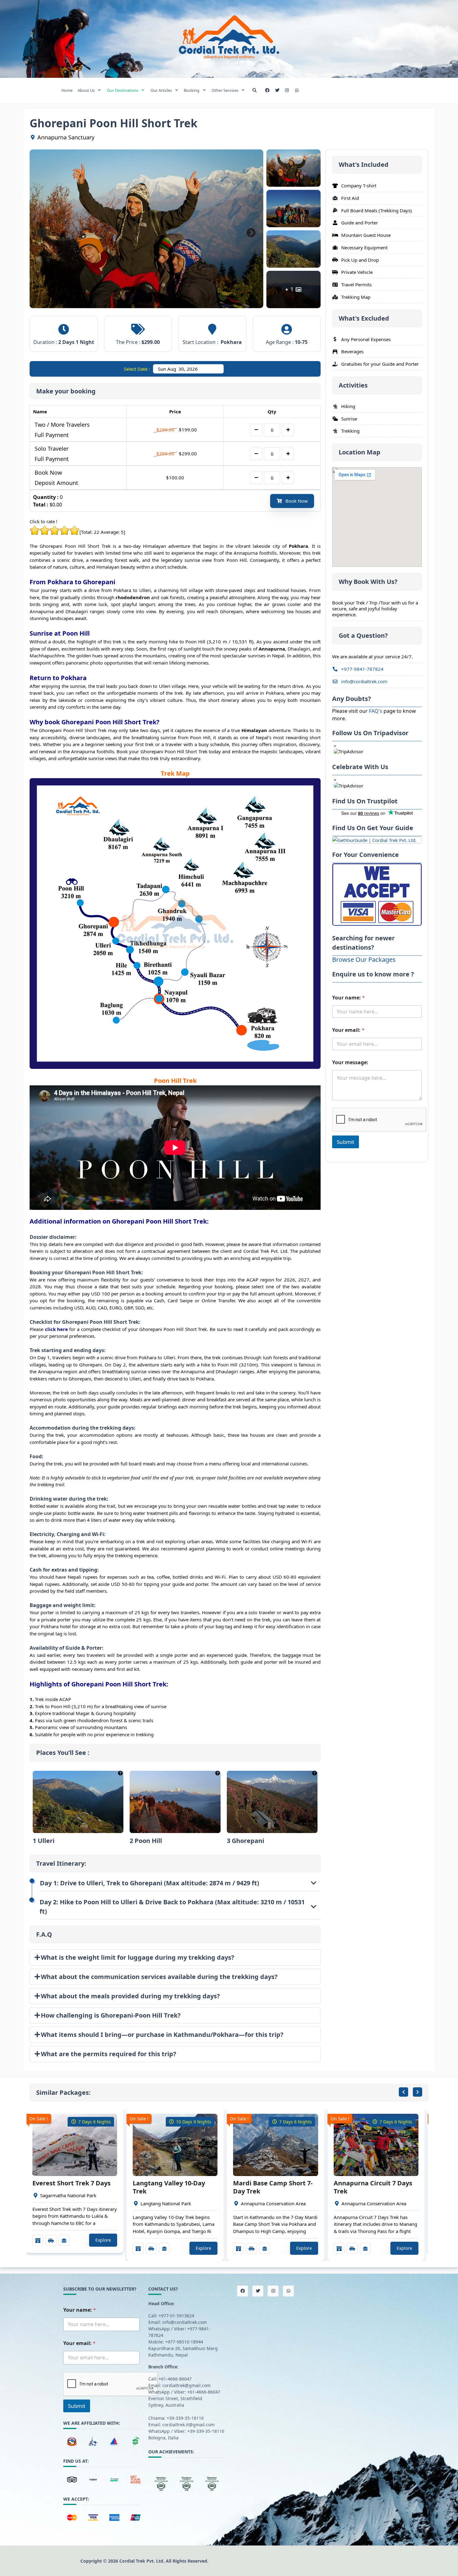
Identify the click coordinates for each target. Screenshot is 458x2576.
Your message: (350, 1062)
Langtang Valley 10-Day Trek (169, 2187)
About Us (86, 90)
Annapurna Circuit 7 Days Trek (373, 2187)
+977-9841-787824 (362, 669)
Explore (103, 2240)
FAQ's (376, 711)
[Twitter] (277, 90)
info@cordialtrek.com (364, 681)
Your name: (348, 997)
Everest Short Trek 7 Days (72, 2183)
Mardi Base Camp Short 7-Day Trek (273, 2187)
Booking (192, 90)
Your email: (348, 1030)
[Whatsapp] (297, 90)
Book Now (297, 501)
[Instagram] (287, 90)
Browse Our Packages (364, 959)
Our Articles (161, 90)
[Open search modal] (255, 90)
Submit (346, 1142)
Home (67, 90)
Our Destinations (123, 90)
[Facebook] (267, 90)
